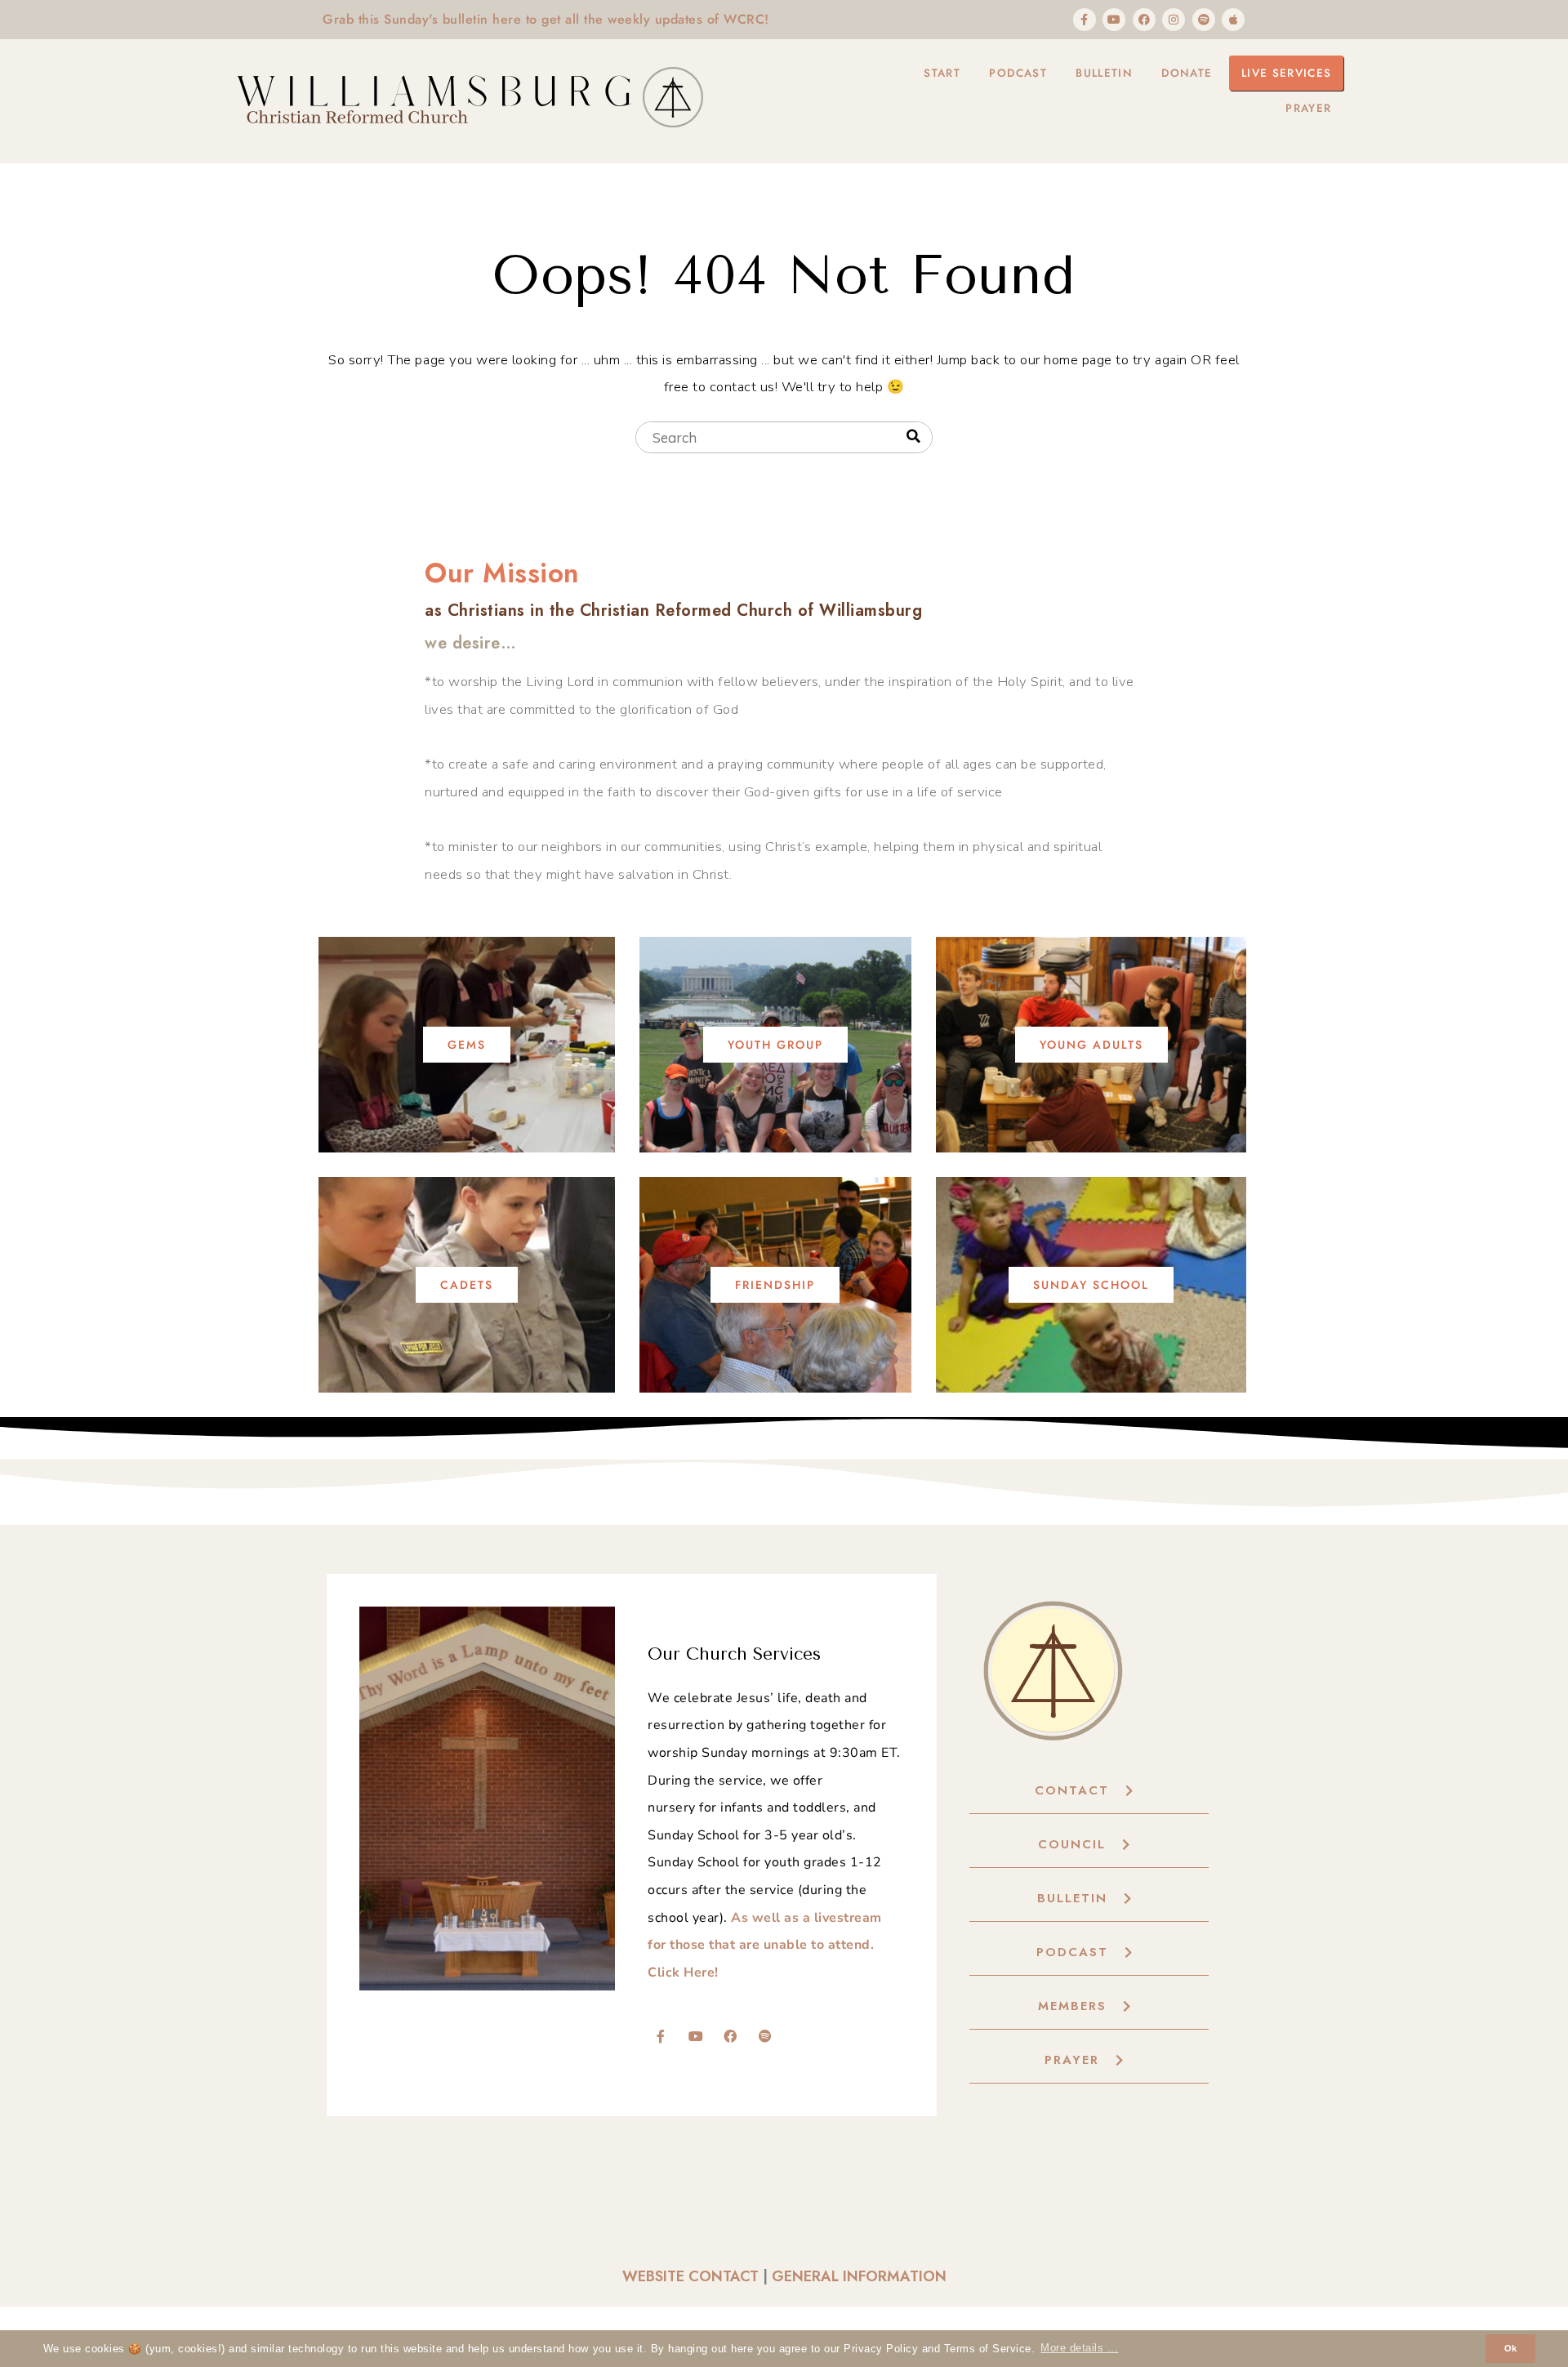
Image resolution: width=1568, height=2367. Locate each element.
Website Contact (690, 2276)
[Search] (913, 437)
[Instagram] (1174, 20)
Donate (1187, 73)
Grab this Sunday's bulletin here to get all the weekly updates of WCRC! (546, 19)
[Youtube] (1114, 20)
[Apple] (1233, 20)
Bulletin (1104, 73)
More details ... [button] (1079, 2348)
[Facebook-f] (1085, 20)
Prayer (1308, 108)
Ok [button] (1511, 2348)
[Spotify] (1204, 20)
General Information (859, 2276)
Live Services (1286, 73)
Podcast (1018, 73)
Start (942, 73)
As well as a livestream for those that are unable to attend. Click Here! (765, 1945)
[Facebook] (1144, 20)
